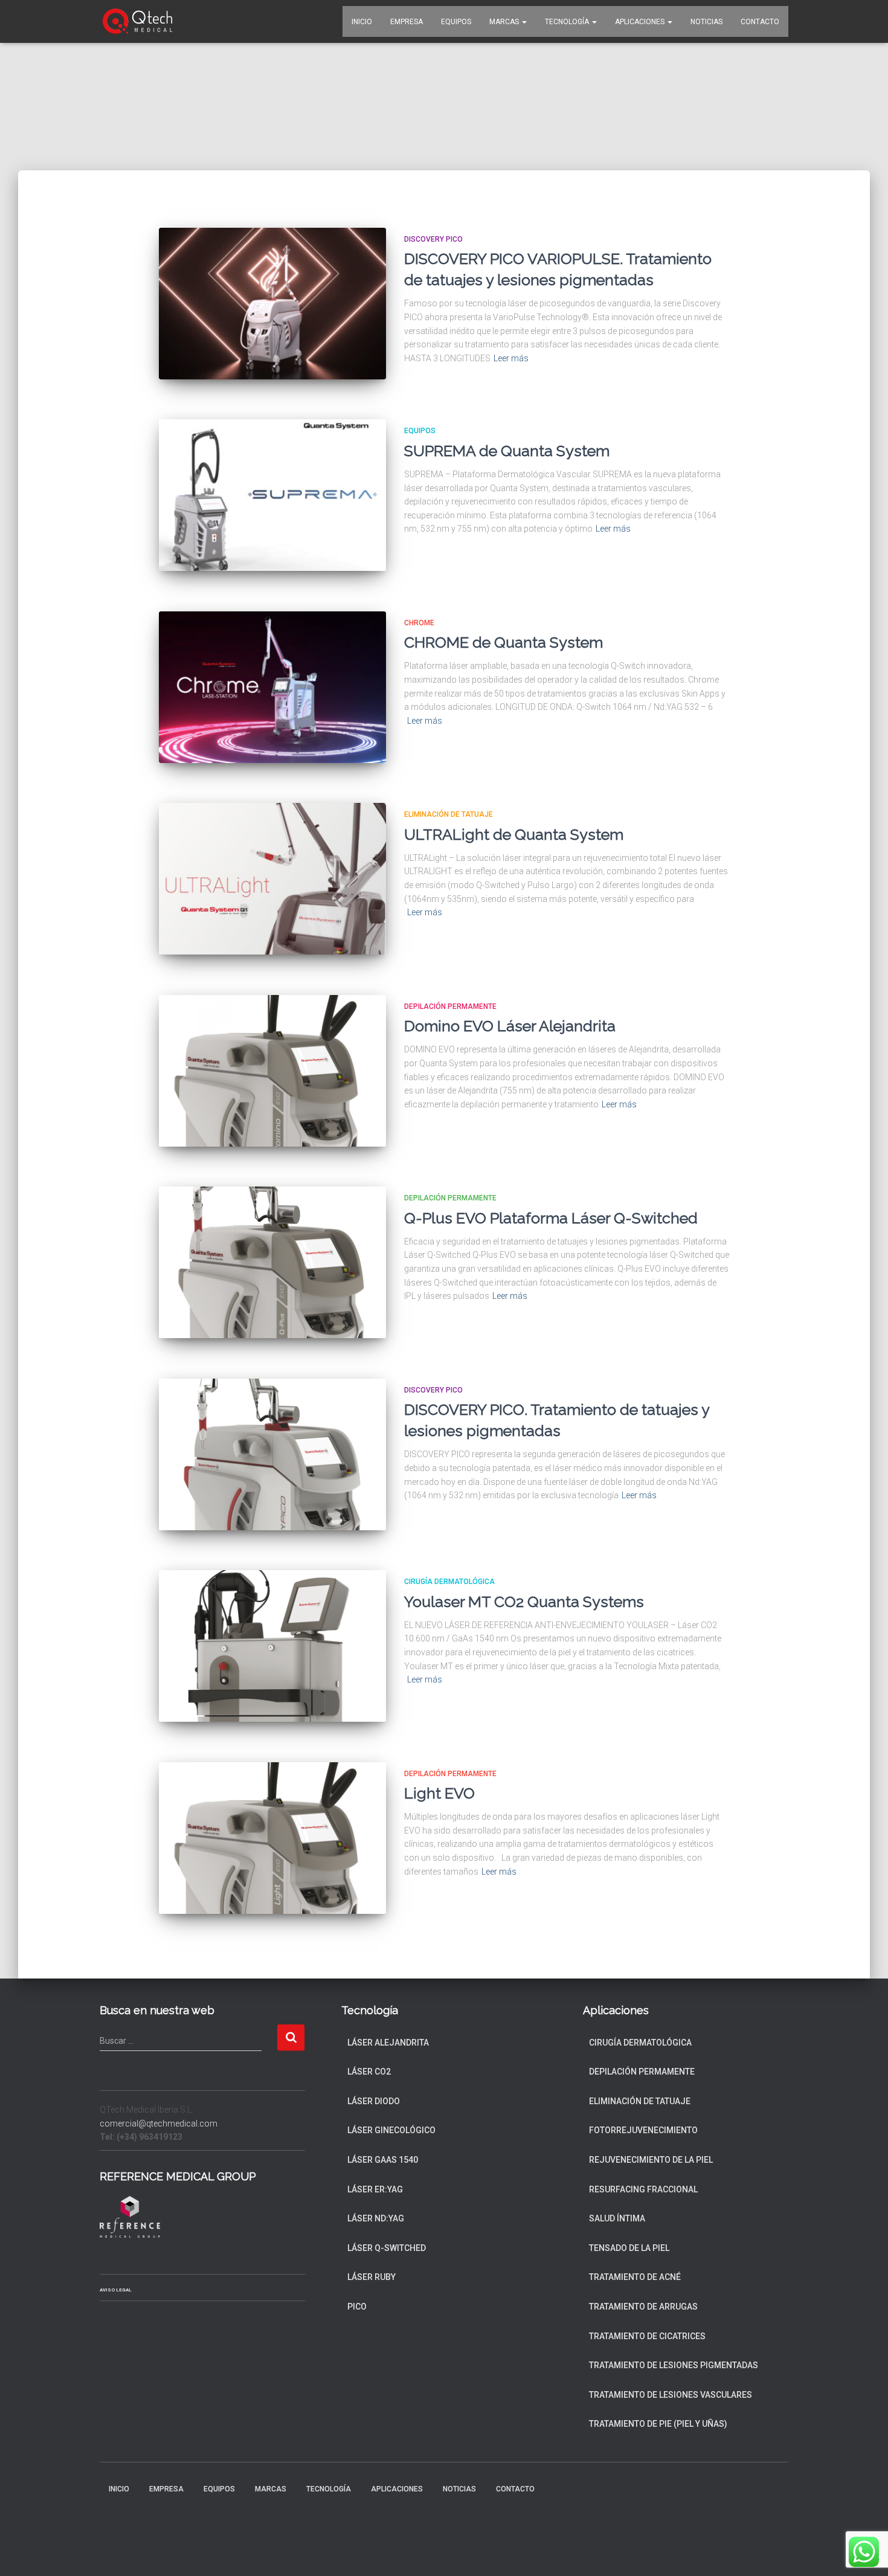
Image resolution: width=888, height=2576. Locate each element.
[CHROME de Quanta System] (272, 687)
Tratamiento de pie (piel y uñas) (658, 2424)
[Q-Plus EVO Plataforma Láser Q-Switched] (272, 1262)
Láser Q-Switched (387, 2248)
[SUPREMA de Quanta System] (272, 495)
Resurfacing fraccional (643, 2189)
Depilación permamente (450, 1006)
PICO (357, 2307)
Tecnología (568, 22)
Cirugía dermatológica (449, 1582)
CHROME (419, 623)
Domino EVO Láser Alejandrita (510, 1026)
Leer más (511, 358)
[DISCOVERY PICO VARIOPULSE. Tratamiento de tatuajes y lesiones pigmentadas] (272, 304)
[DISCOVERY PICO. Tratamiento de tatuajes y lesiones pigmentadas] (272, 1454)
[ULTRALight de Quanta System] (272, 879)
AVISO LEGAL (116, 2290)
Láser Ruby (372, 2277)
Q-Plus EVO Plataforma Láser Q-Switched (551, 1218)
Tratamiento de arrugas (643, 2307)
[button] (524, 22)
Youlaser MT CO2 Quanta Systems (524, 1602)
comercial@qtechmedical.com (159, 2124)
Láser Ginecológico (391, 2130)
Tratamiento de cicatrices (647, 2336)
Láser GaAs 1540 (383, 2160)
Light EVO (439, 1793)
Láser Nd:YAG (376, 2218)
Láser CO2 (369, 2072)
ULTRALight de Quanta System (514, 834)
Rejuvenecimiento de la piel (651, 2160)
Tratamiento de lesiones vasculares (671, 2395)
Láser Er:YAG (375, 2189)
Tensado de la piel (629, 2248)
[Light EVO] (272, 1838)
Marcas (505, 22)
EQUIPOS (456, 22)
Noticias (706, 22)
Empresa (407, 22)
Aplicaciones (641, 22)
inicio (362, 22)
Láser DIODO (374, 2101)
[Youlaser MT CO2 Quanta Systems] (272, 1646)
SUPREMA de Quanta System (507, 451)
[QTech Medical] (137, 22)
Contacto (760, 22)
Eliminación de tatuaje (449, 814)
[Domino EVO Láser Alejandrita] (272, 1071)
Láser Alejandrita (388, 2043)
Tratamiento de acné (635, 2277)
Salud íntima (617, 2218)
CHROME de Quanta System (504, 642)
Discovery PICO (433, 239)
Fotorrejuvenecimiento (643, 2130)
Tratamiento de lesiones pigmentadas (674, 2365)
